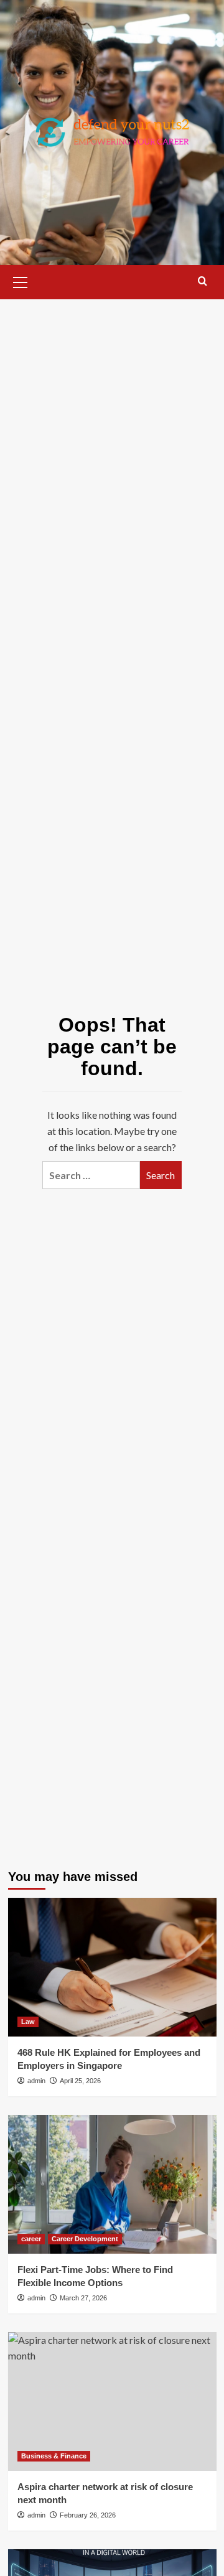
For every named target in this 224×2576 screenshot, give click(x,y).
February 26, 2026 (88, 2515)
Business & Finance (54, 2456)
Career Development (85, 2239)
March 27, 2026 (83, 2298)
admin (36, 2081)
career (31, 2239)
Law (28, 2022)
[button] (21, 281)
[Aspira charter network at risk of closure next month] (112, 2401)
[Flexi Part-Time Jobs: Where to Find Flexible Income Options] (112, 2184)
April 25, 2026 (80, 2081)
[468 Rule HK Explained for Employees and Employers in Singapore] (112, 1967)
